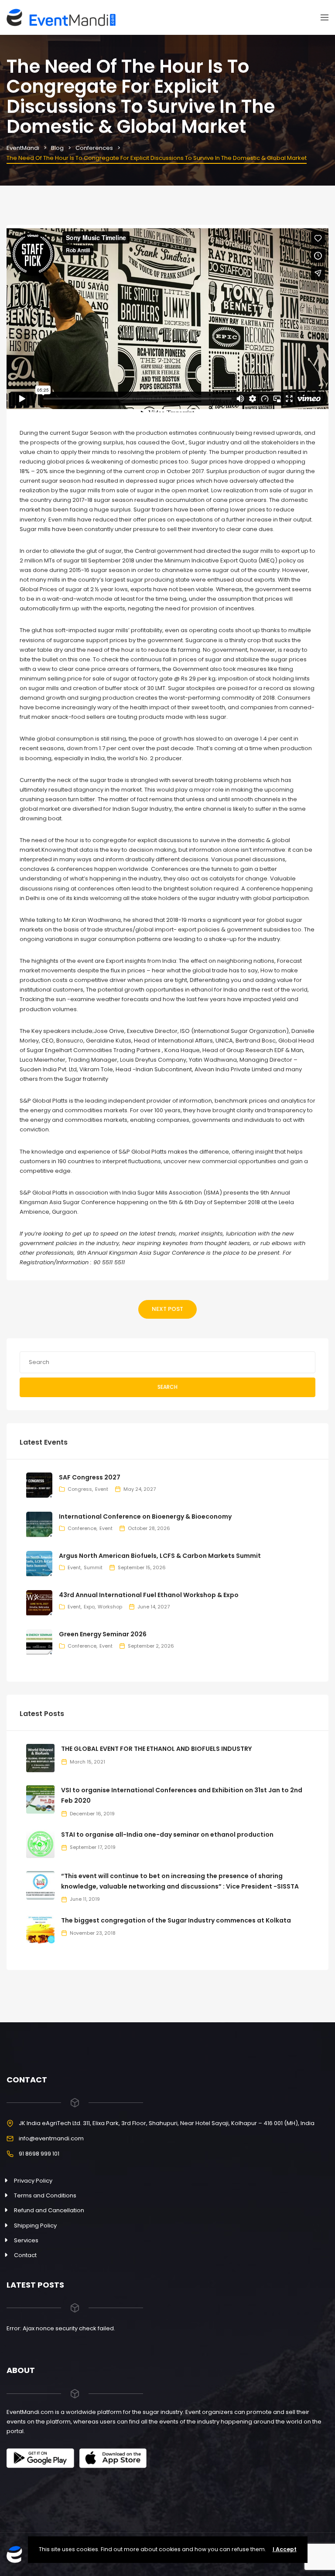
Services (26, 2240)
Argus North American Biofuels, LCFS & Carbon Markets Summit (160, 1556)
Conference (82, 1528)
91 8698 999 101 (39, 2154)
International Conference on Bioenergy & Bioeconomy (145, 1516)
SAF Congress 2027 (90, 1477)
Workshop (110, 1607)
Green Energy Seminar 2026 (103, 1634)
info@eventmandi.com (51, 2138)
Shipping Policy (35, 2226)
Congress (80, 1489)
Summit (93, 1567)
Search (167, 1387)
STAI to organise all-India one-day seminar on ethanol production (167, 1835)
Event (102, 1489)
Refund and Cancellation (49, 2210)
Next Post (167, 1309)
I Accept (285, 2549)
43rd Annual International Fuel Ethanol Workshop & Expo (149, 1595)
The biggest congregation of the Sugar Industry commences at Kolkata (176, 1920)
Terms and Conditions (45, 2195)
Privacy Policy (33, 2181)
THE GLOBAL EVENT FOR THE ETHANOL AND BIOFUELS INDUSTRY (156, 1749)
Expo (89, 1607)
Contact (25, 2255)
